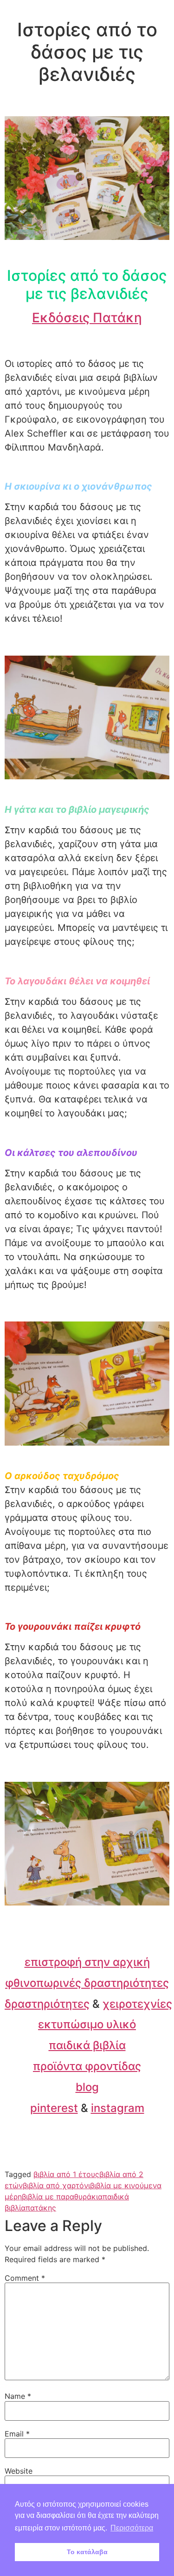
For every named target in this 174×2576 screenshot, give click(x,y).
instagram (118, 2108)
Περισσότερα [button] (132, 2528)
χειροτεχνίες (137, 2004)
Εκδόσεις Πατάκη (87, 318)
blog (87, 2087)
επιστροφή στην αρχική (87, 1962)
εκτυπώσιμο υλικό (87, 2024)
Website (19, 2471)
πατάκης (41, 2208)
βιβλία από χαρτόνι (56, 2185)
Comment (25, 2278)
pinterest (54, 2108)
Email (17, 2434)
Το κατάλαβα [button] (87, 2552)
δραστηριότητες (47, 2004)
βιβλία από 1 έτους (66, 2174)
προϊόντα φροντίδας (87, 2066)
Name (18, 2396)
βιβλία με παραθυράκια (62, 2197)
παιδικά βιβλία (87, 2045)
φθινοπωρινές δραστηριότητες (87, 1983)
